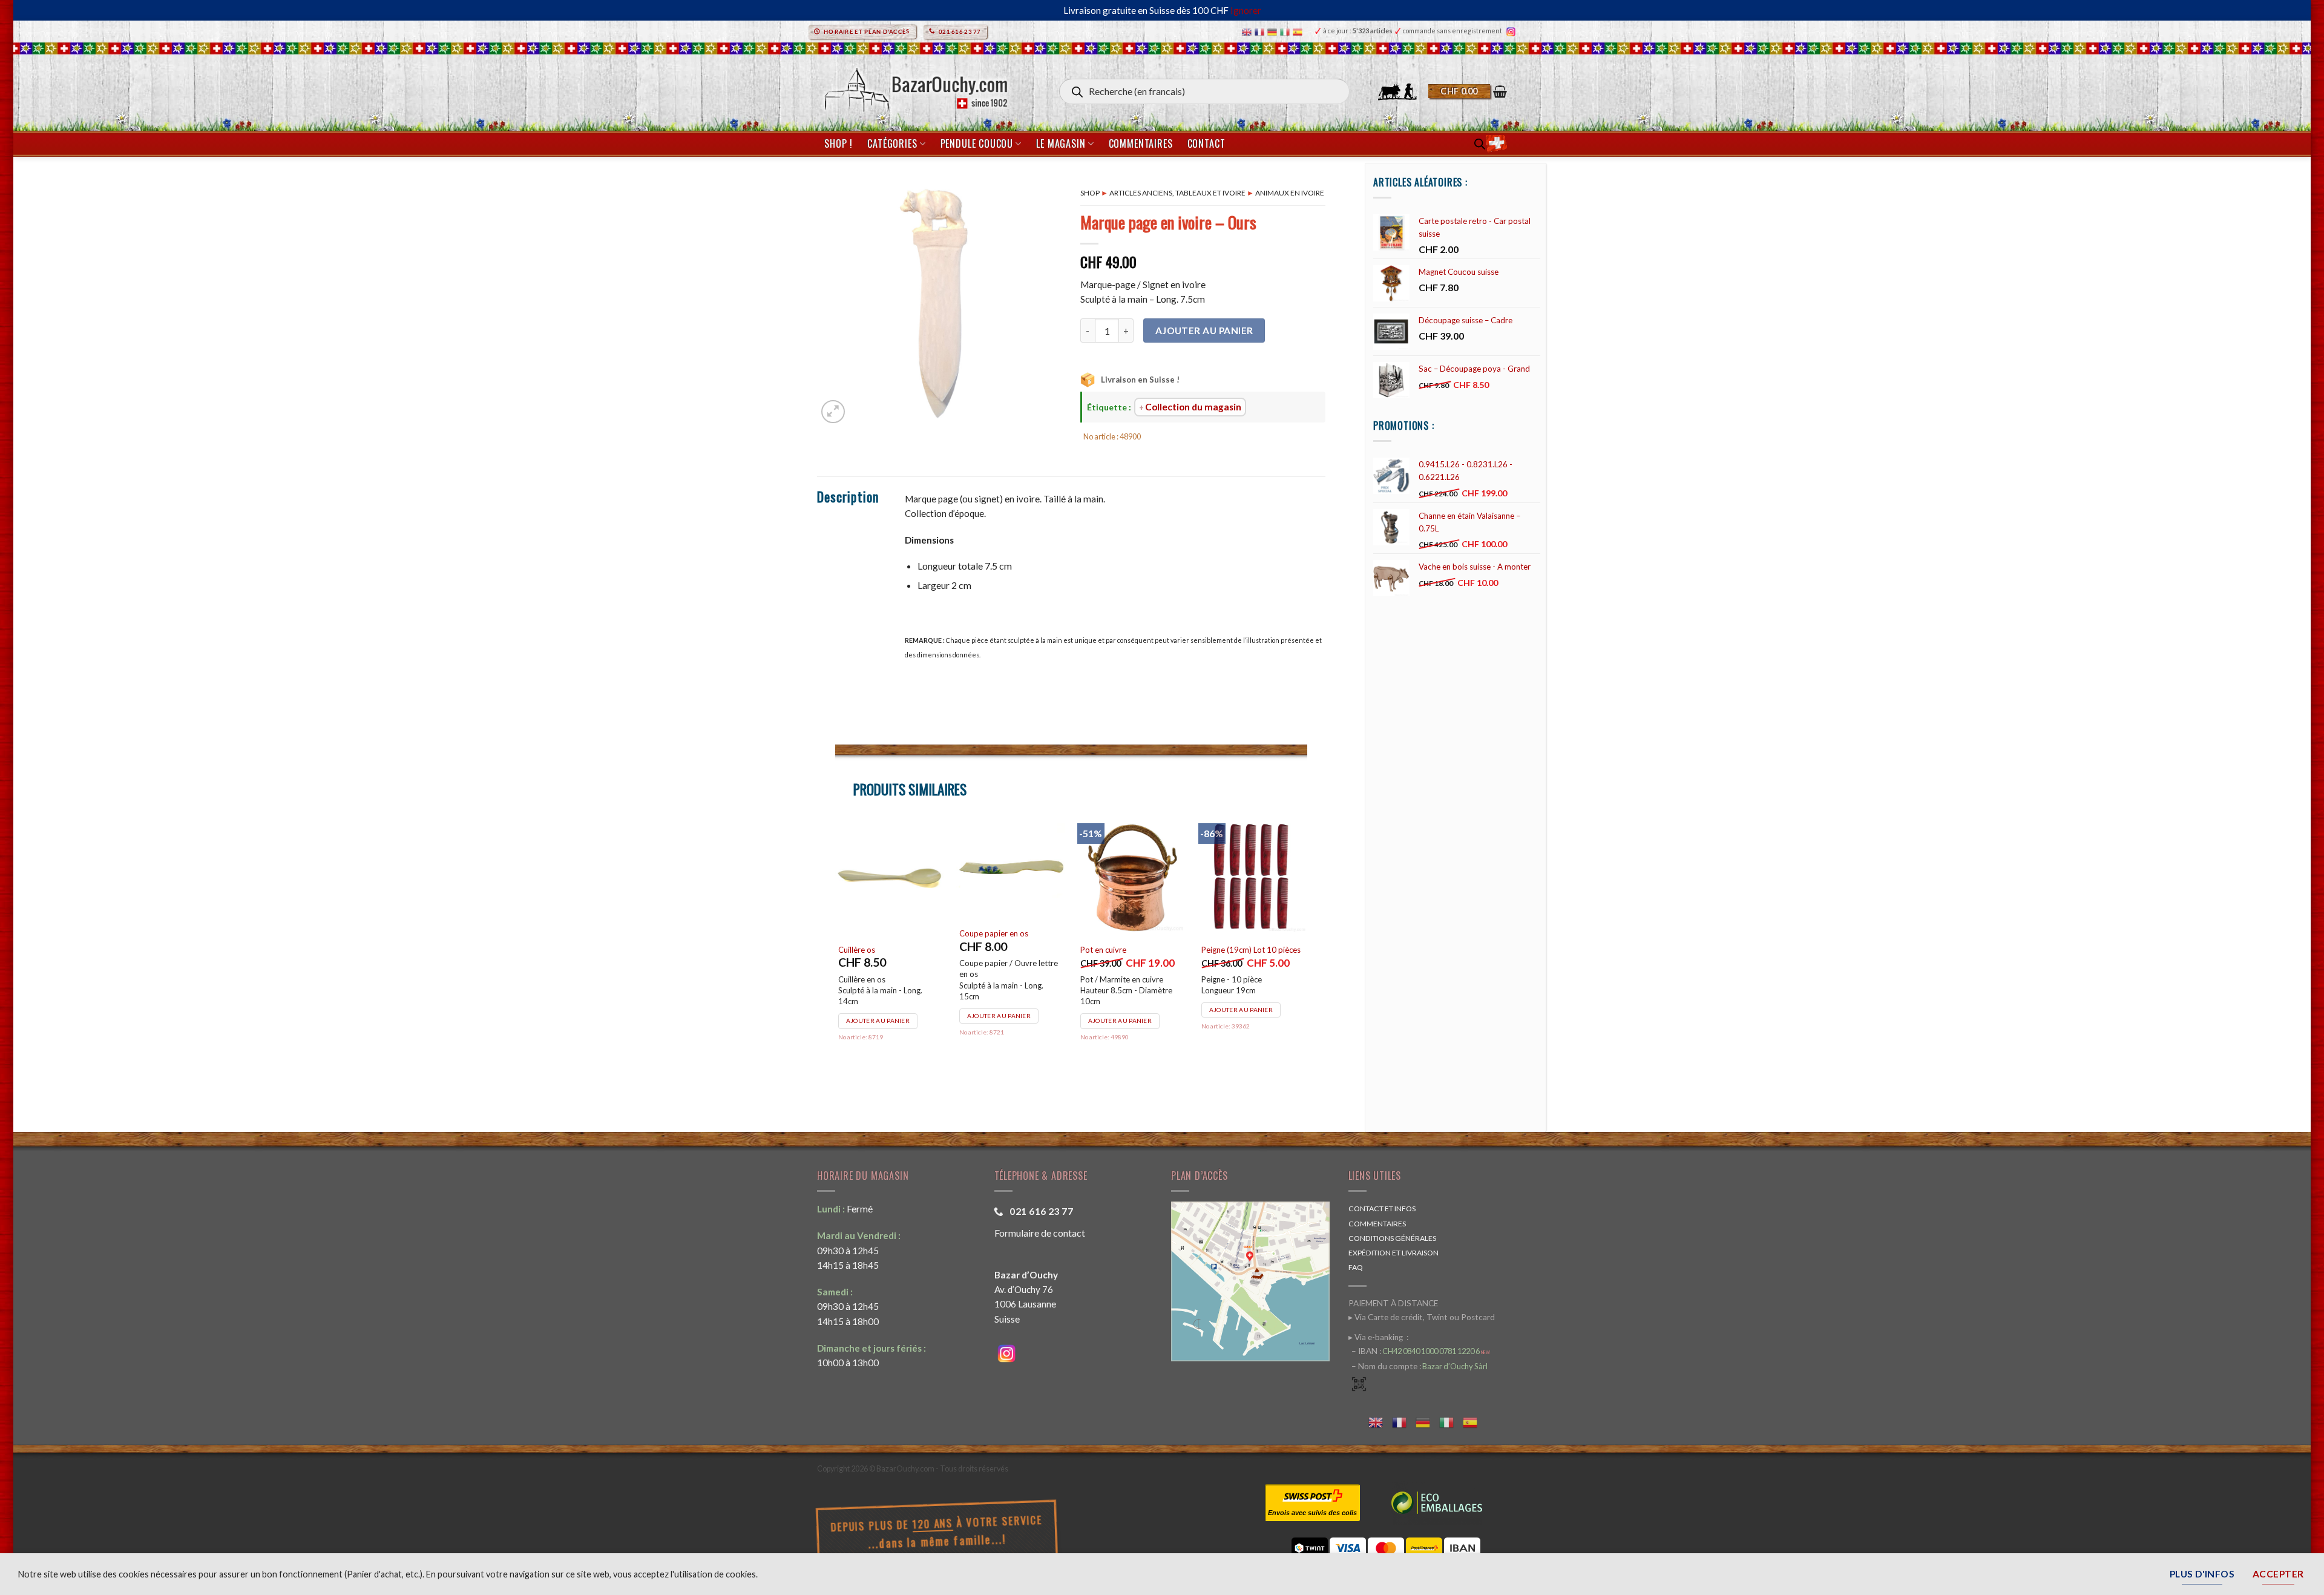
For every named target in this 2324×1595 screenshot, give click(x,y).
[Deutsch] (1274, 31)
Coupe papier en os (994, 933)
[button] (1468, 91)
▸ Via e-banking (1377, 1337)
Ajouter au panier (1204, 331)
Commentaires (1141, 143)
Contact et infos (1382, 1209)
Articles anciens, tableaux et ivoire (1177, 193)
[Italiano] (1286, 31)
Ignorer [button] (1246, 10)
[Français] (1261, 31)
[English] (1248, 31)
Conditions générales (1392, 1238)
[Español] (1299, 31)
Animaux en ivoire (1290, 193)
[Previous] (836, 958)
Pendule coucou (977, 143)
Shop (1090, 193)
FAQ (1356, 1267)
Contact (1206, 143)
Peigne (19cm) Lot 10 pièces (1251, 950)
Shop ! (839, 143)
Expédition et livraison (1393, 1253)
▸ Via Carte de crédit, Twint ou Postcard (1422, 1317)
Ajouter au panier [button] (878, 1021)
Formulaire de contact (1040, 1233)
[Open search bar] (1480, 144)
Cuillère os (857, 950)
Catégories (892, 143)
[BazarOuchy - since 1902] (915, 86)
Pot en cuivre (1103, 950)
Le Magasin (1061, 143)
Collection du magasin (1193, 407)
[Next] (1307, 958)
